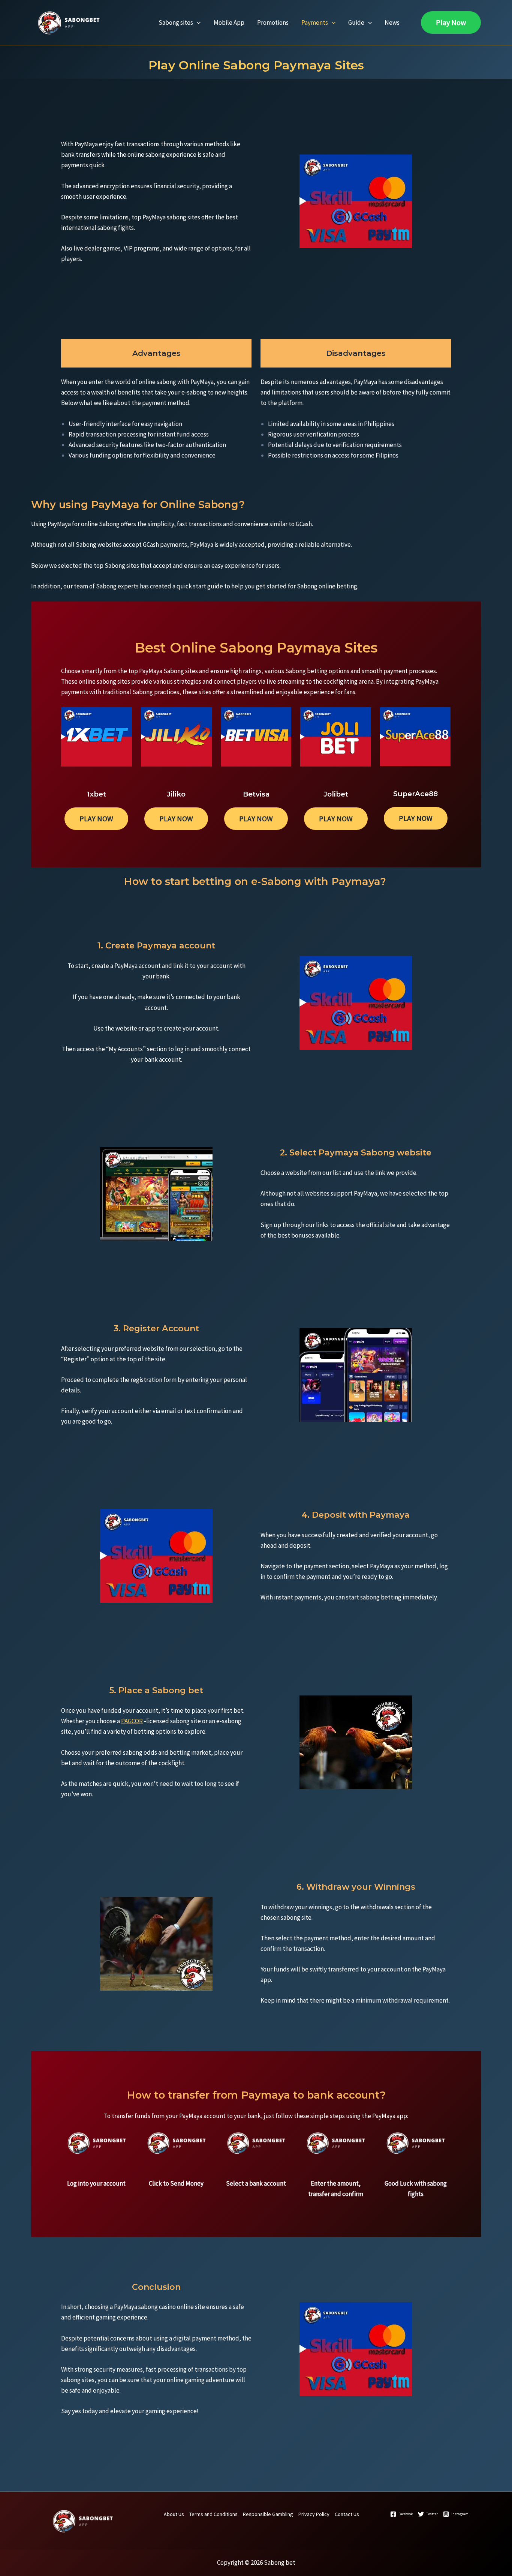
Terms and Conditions (213, 2514)
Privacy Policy (314, 2514)
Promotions (273, 23)
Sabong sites (176, 23)
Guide (356, 23)
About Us (174, 2514)
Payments (315, 23)
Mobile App (229, 23)
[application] (197, 23)
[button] (451, 23)
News (392, 23)
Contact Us (347, 2514)
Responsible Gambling (268, 2514)
